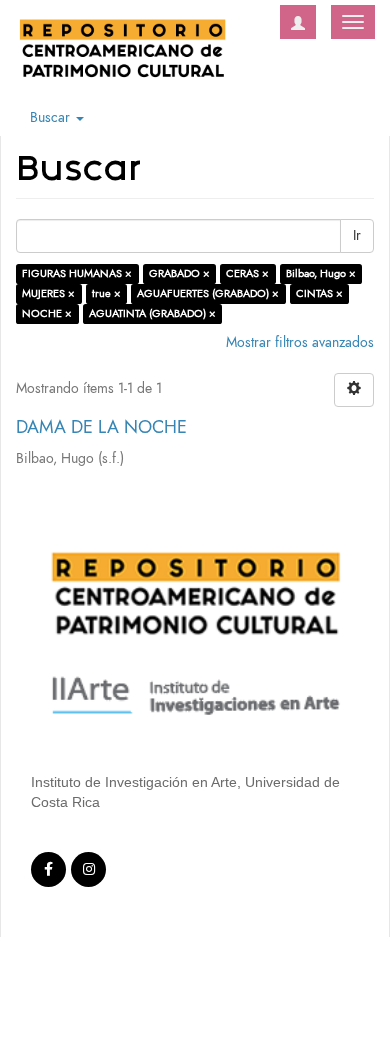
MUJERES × (48, 293)
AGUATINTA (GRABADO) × (152, 313)
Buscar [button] (52, 117)
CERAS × (247, 273)
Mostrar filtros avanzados (300, 342)
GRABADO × (179, 273)
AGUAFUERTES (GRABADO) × (208, 293)
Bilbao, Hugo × (321, 273)
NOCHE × (47, 313)
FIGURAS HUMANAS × (77, 273)
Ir (357, 235)
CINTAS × (319, 293)
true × (106, 293)
